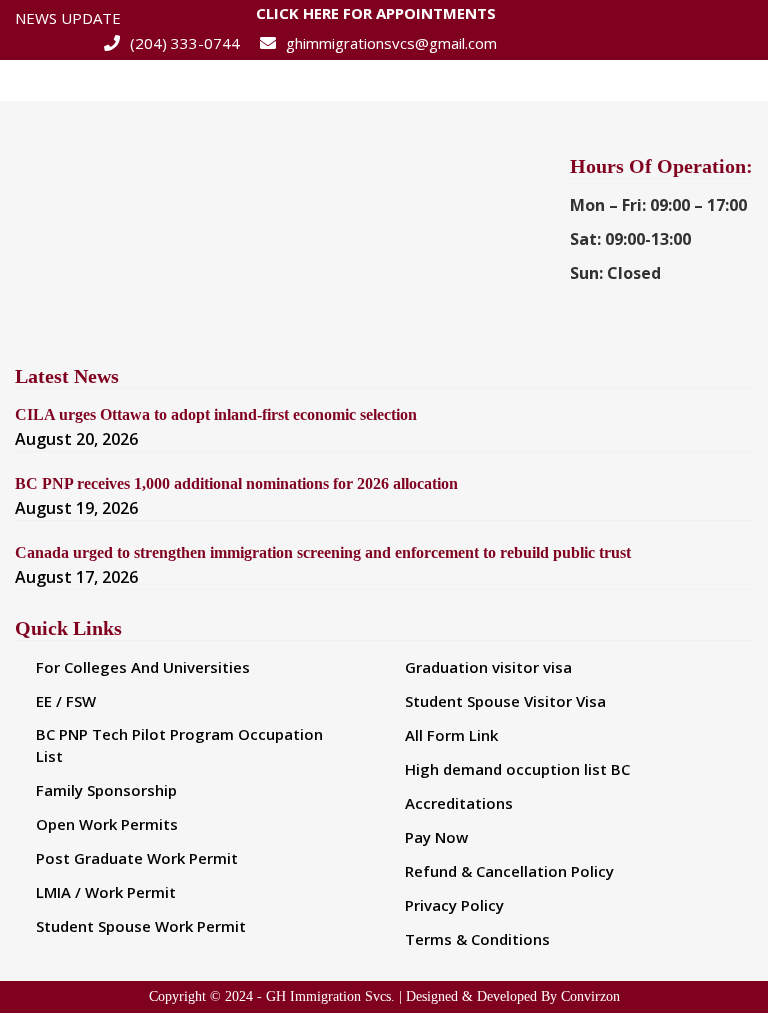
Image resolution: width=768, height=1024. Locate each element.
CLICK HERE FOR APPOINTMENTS (376, 15)
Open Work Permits (107, 824)
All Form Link (451, 735)
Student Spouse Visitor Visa (505, 701)
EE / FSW (66, 701)
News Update (68, 18)
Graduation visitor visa (488, 667)
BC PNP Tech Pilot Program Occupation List (179, 745)
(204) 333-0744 (185, 43)
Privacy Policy (454, 905)
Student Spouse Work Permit (141, 926)
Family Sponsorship (106, 790)
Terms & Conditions (477, 939)
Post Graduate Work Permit (137, 858)
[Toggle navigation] (726, 80)
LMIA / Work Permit (106, 892)
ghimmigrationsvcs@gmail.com (391, 43)
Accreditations (459, 803)
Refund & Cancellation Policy (509, 871)
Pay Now (436, 837)
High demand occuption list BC (517, 769)
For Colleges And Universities (143, 667)
